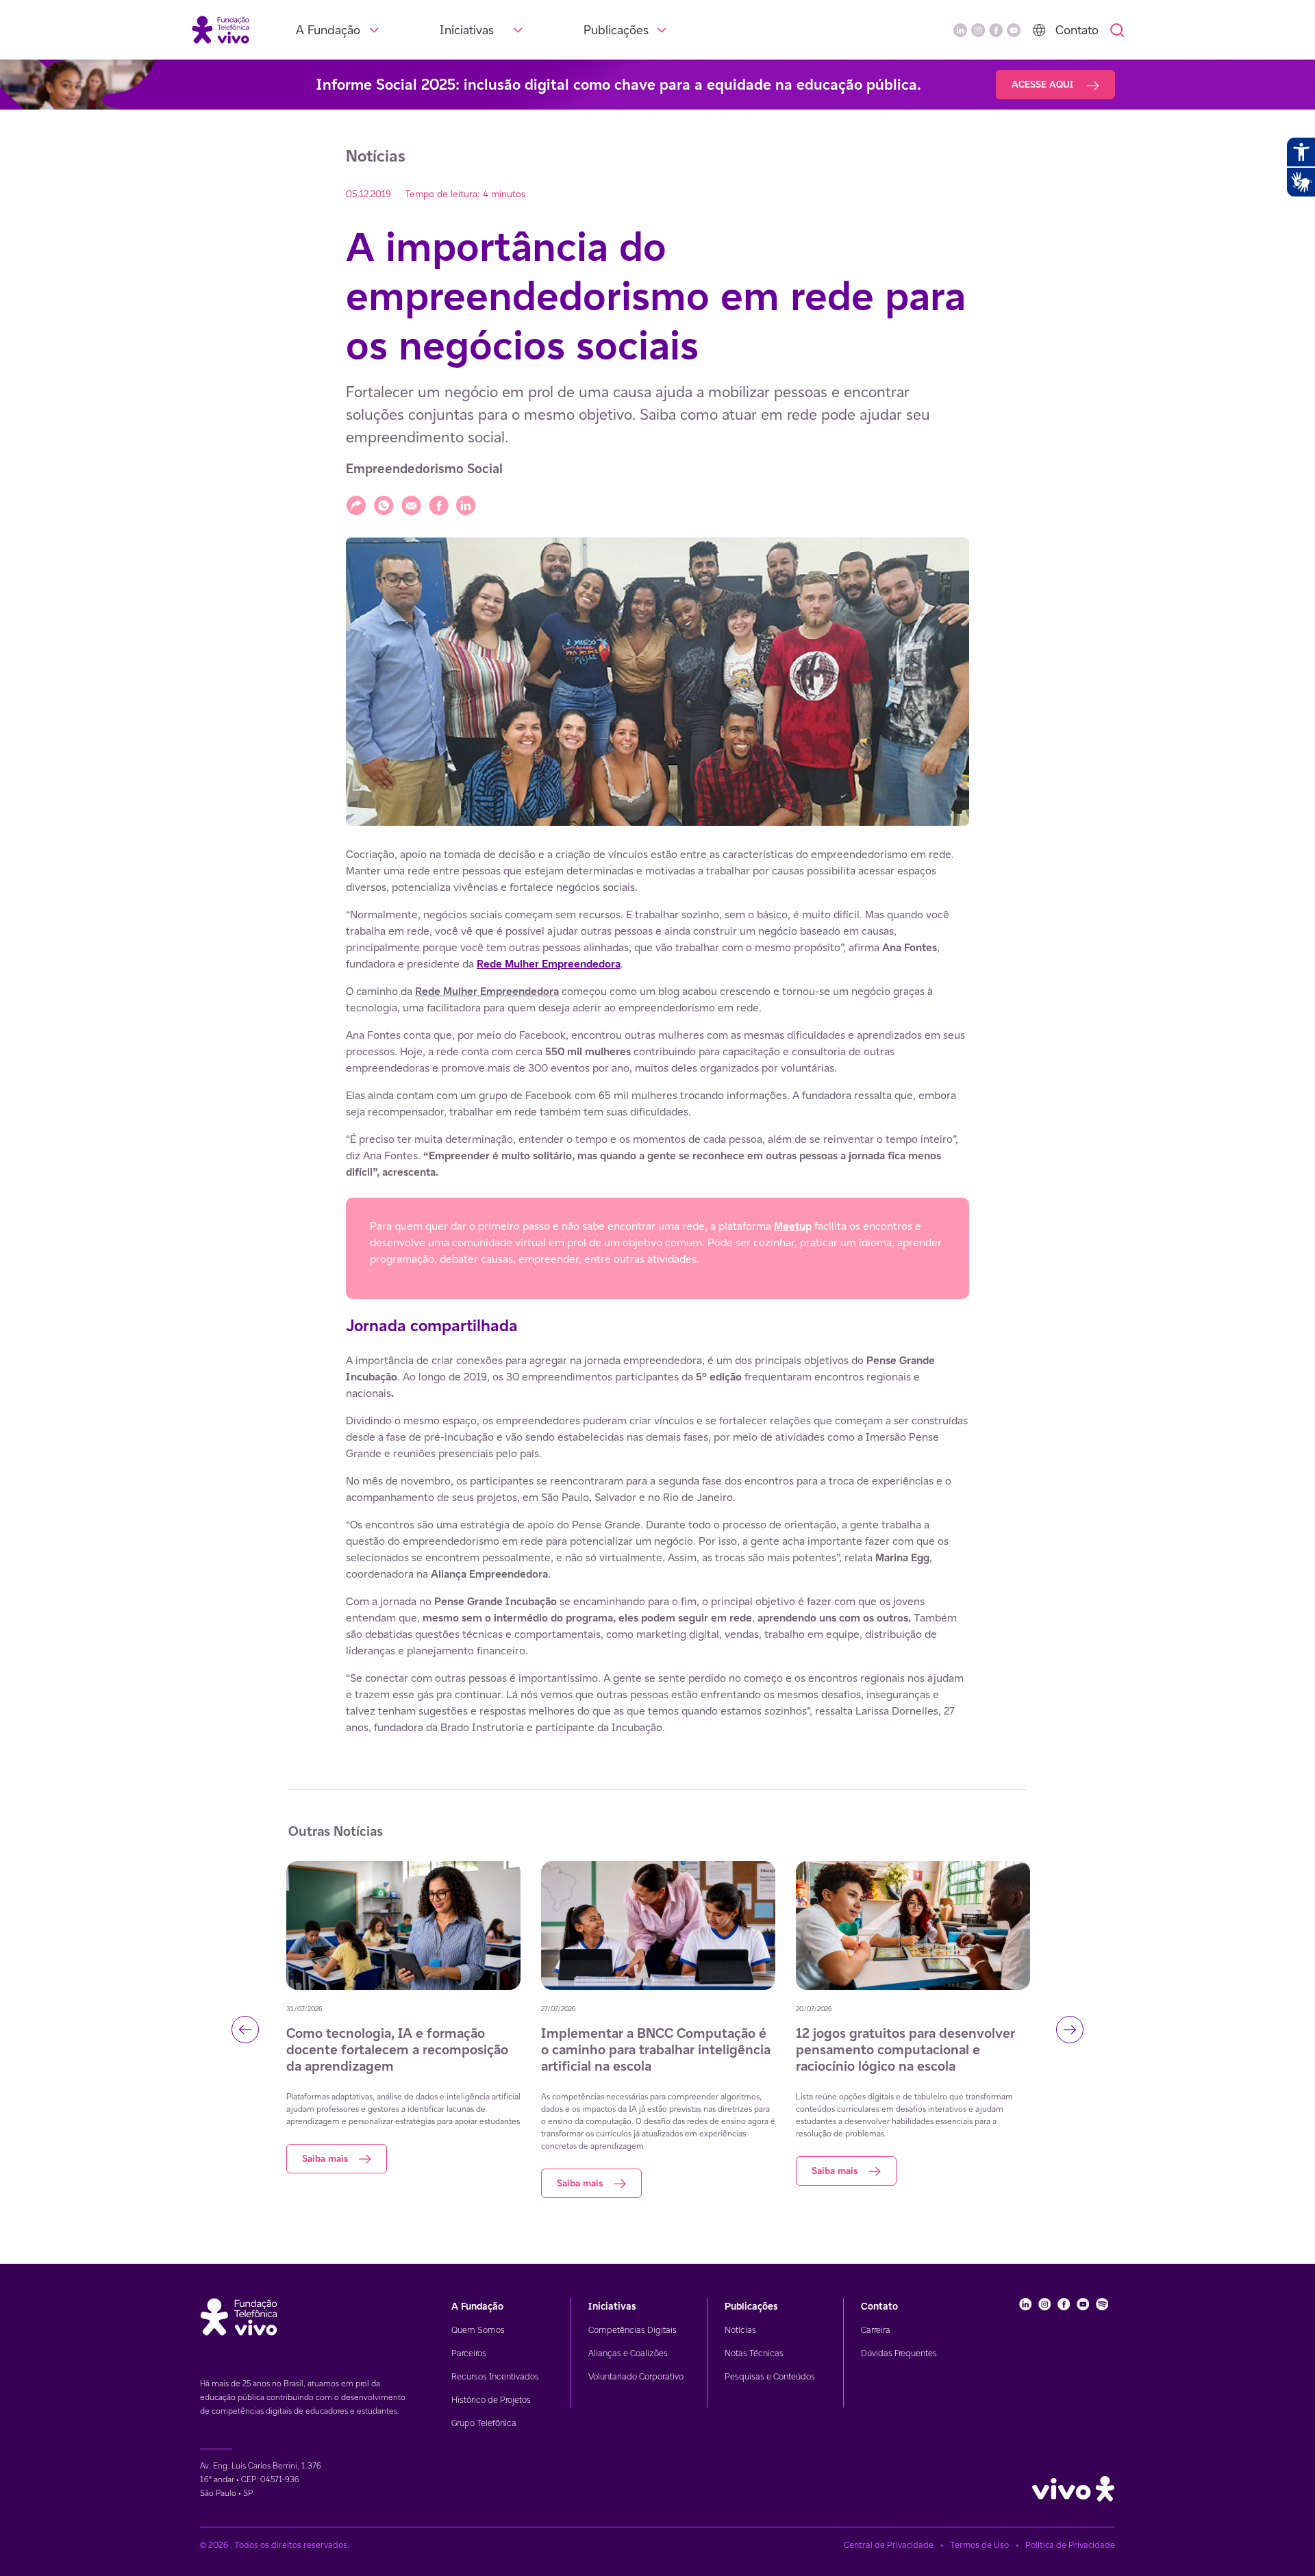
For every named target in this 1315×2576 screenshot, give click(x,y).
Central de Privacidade (889, 2545)
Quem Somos (478, 2330)
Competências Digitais (633, 2330)
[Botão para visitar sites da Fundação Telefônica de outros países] (1039, 30)
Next (1070, 2030)
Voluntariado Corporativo (636, 2376)
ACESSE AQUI (1044, 84)
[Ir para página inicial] (221, 29)
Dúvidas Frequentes (899, 2353)
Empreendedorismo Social (424, 469)
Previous (245, 2030)
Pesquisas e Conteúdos (770, 2376)
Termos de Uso (979, 2545)
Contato (1077, 30)
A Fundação (328, 30)
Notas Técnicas (754, 2353)
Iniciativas (467, 30)
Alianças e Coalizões (628, 2353)
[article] (657, 1291)
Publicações (616, 30)
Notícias (740, 2330)
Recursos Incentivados (495, 2376)
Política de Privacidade (1070, 2545)
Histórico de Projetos (491, 2400)
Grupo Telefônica (484, 2423)
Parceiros (469, 2353)
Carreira (876, 2330)
